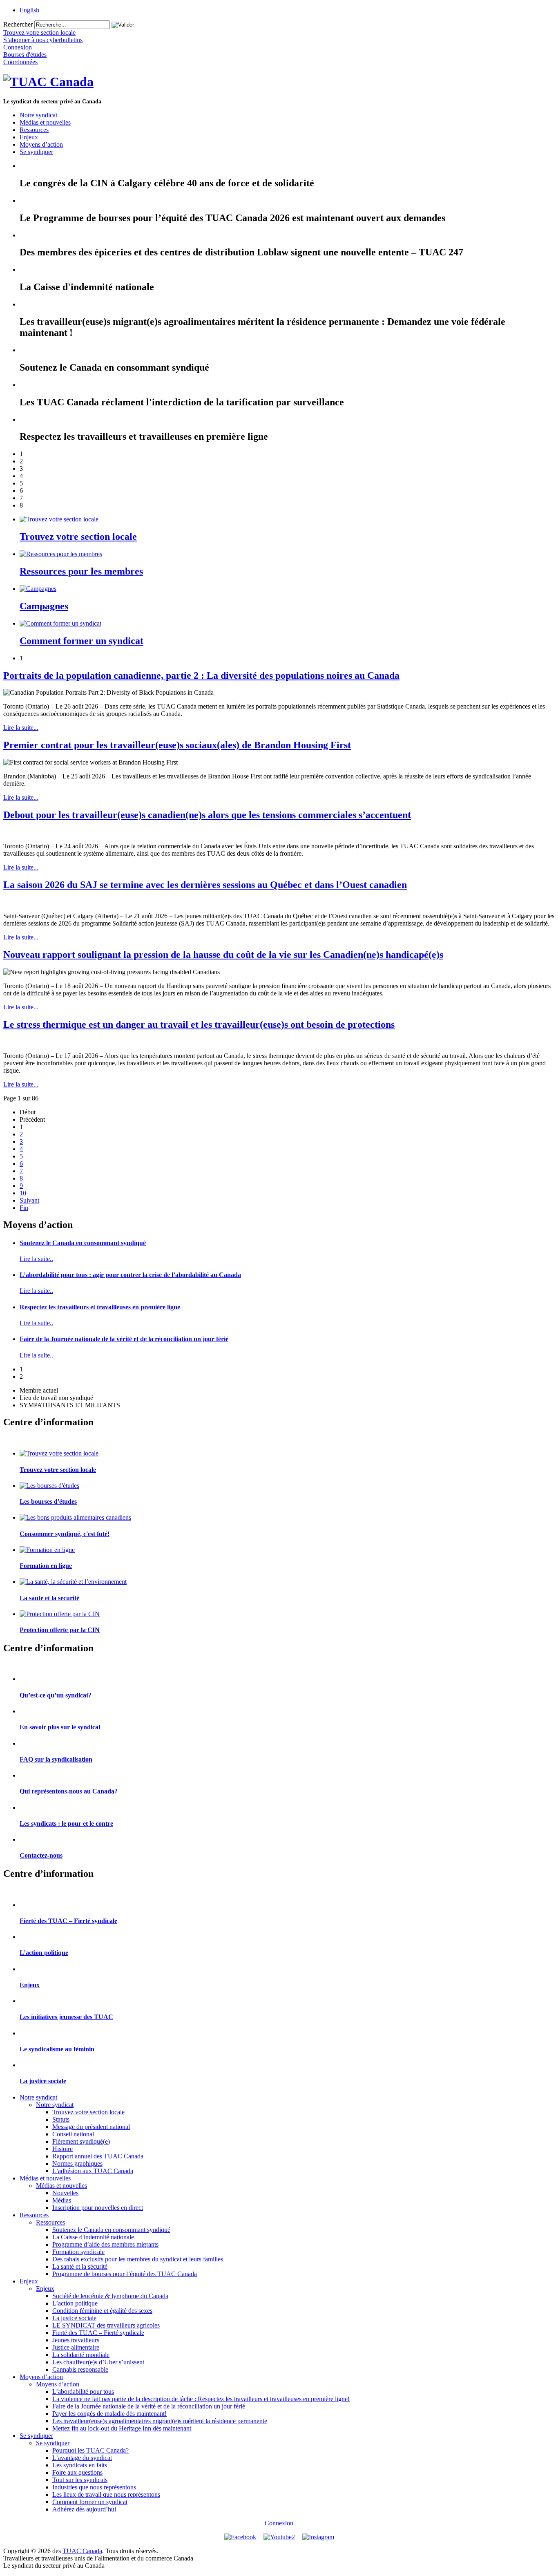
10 (23, 1193)
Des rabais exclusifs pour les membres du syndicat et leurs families (138, 2259)
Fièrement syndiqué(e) (81, 2141)
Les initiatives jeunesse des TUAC (66, 2017)
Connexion (279, 2523)
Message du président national (91, 2127)
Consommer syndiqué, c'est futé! (65, 1534)
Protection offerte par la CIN (60, 1630)
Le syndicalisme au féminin (57, 2049)
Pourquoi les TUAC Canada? (90, 2450)
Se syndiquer (36, 152)
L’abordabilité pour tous (83, 2392)
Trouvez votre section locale (78, 537)
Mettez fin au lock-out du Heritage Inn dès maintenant (122, 2428)
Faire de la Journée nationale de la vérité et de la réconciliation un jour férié (124, 1339)
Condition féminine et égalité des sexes (102, 2311)
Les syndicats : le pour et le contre (66, 1824)
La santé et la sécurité (49, 1598)
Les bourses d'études (48, 1502)
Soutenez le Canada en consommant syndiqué (83, 1243)
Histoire (62, 2149)
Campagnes (44, 606)
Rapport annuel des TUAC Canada (98, 2156)
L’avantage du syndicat (82, 2458)
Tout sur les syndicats (80, 2480)
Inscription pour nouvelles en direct (98, 2208)
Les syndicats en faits (80, 2465)
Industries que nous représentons (94, 2487)
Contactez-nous (41, 1855)
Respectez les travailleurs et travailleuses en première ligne (100, 1307)
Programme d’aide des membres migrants (105, 2244)
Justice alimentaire (76, 2347)
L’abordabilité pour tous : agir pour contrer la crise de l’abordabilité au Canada (130, 1275)
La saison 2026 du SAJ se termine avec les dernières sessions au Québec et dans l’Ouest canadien (205, 885)
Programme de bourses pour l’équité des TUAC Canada (125, 2274)
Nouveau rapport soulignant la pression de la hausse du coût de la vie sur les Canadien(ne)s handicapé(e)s (223, 955)
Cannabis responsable (80, 2369)
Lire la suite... (21, 728)
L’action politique (44, 1953)
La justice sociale (43, 2081)
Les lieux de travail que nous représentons (106, 2494)
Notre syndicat (38, 115)
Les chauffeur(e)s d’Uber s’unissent (98, 2362)
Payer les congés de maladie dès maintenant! (109, 2414)
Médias (62, 2200)
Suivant (29, 1200)
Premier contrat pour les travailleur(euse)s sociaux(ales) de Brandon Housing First (177, 745)
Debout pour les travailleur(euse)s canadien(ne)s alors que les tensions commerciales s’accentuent (207, 815)
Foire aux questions (77, 2472)
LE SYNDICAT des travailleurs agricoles (106, 2325)
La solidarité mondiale (81, 2355)
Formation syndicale (78, 2252)
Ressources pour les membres (81, 571)
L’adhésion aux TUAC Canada (93, 2171)
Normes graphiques (77, 2163)
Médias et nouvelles (45, 122)
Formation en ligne (46, 1566)
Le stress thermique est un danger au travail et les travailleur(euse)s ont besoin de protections (199, 1024)
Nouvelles (65, 2193)
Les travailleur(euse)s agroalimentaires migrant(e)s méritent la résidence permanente (160, 2421)
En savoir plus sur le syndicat (60, 1727)
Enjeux (29, 137)
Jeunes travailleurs (76, 2340)
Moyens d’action (41, 144)
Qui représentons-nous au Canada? (69, 1791)
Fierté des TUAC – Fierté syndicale (68, 1921)
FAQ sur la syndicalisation (56, 1759)
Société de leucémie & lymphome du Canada (110, 2296)
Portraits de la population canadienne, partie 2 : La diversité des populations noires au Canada (201, 675)
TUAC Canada (82, 2551)
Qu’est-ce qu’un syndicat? (56, 1695)
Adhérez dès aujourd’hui (84, 2509)
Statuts (61, 2119)
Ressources (34, 130)
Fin (24, 1208)
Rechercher (18, 24)
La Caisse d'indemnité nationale (93, 2237)
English (29, 10)
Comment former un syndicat (81, 641)
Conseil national (73, 2134)
